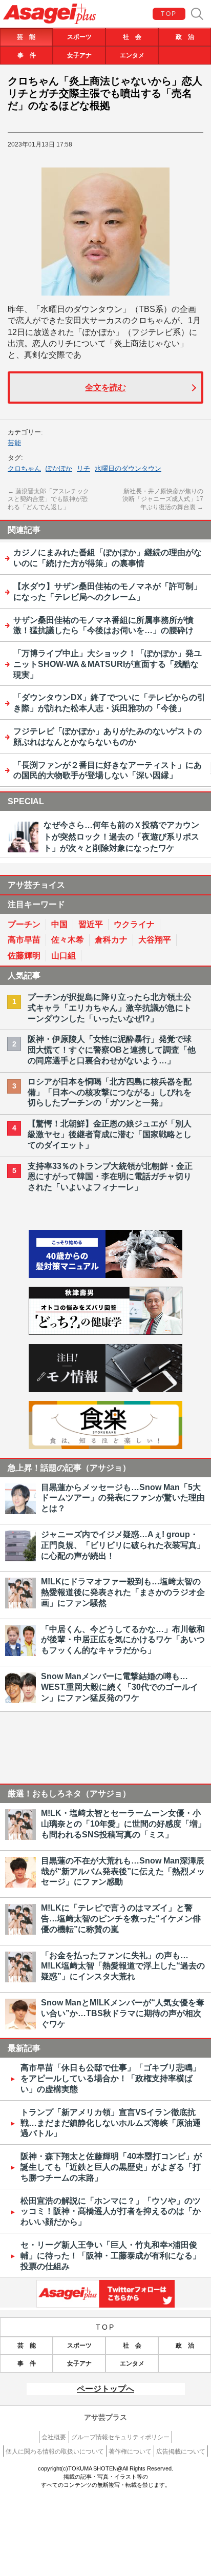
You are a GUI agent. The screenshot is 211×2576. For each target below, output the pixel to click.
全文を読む (105, 388)
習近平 (91, 924)
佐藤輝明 (24, 956)
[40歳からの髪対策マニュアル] (105, 1275)
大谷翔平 (155, 940)
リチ (83, 468)
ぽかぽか (59, 468)
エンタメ (132, 55)
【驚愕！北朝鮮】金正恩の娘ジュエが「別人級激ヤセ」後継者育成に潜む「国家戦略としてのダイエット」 (110, 1134)
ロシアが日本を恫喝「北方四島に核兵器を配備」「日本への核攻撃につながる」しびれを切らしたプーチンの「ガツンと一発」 (110, 1092)
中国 (59, 924)
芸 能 (26, 37)
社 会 (132, 37)
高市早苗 (24, 940)
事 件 (27, 55)
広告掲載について (181, 2452)
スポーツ (79, 37)
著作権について (130, 2452)
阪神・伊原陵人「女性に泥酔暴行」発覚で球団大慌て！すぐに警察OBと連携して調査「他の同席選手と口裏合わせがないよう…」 (112, 1050)
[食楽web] (105, 1446)
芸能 (14, 443)
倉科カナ (111, 940)
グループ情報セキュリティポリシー (120, 2437)
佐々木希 (68, 940)
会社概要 (54, 2437)
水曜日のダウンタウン (128, 468)
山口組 (64, 956)
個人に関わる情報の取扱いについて (55, 2452)
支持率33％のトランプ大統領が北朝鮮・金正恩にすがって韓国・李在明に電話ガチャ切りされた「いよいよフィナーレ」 (110, 1177)
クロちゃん (24, 468)
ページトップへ (105, 2389)
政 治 (185, 37)
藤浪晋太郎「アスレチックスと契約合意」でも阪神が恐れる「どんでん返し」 (48, 499)
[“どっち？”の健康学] (105, 1332)
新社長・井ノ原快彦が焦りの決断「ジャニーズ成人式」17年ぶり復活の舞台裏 (163, 499)
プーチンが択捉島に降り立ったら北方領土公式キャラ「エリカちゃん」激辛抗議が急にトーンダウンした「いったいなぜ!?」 (110, 1008)
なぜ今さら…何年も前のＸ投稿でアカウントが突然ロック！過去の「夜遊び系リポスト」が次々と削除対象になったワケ (121, 836)
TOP (169, 14)
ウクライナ (134, 924)
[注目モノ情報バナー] (105, 1389)
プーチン (24, 924)
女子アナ (79, 55)
